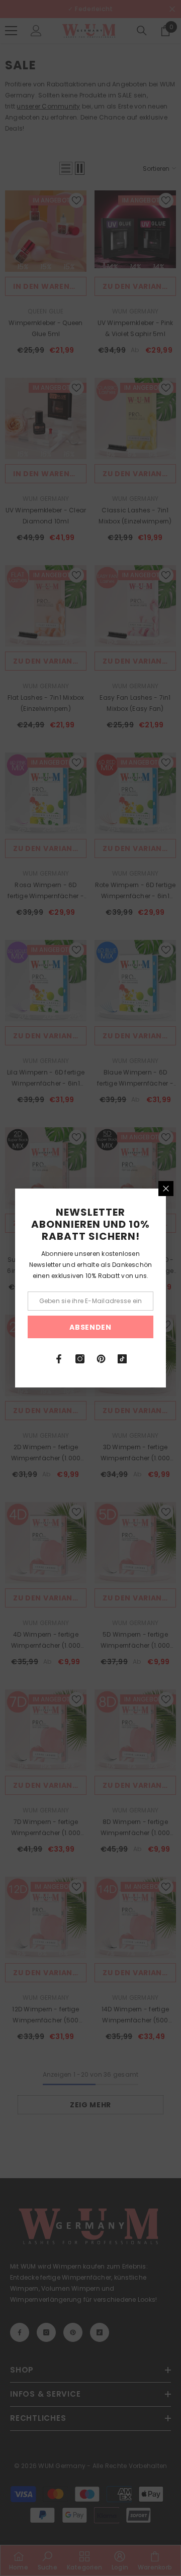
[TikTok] (122, 1359)
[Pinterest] (101, 1359)
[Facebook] (59, 1359)
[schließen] (166, 1189)
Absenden (90, 1327)
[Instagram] (80, 1359)
